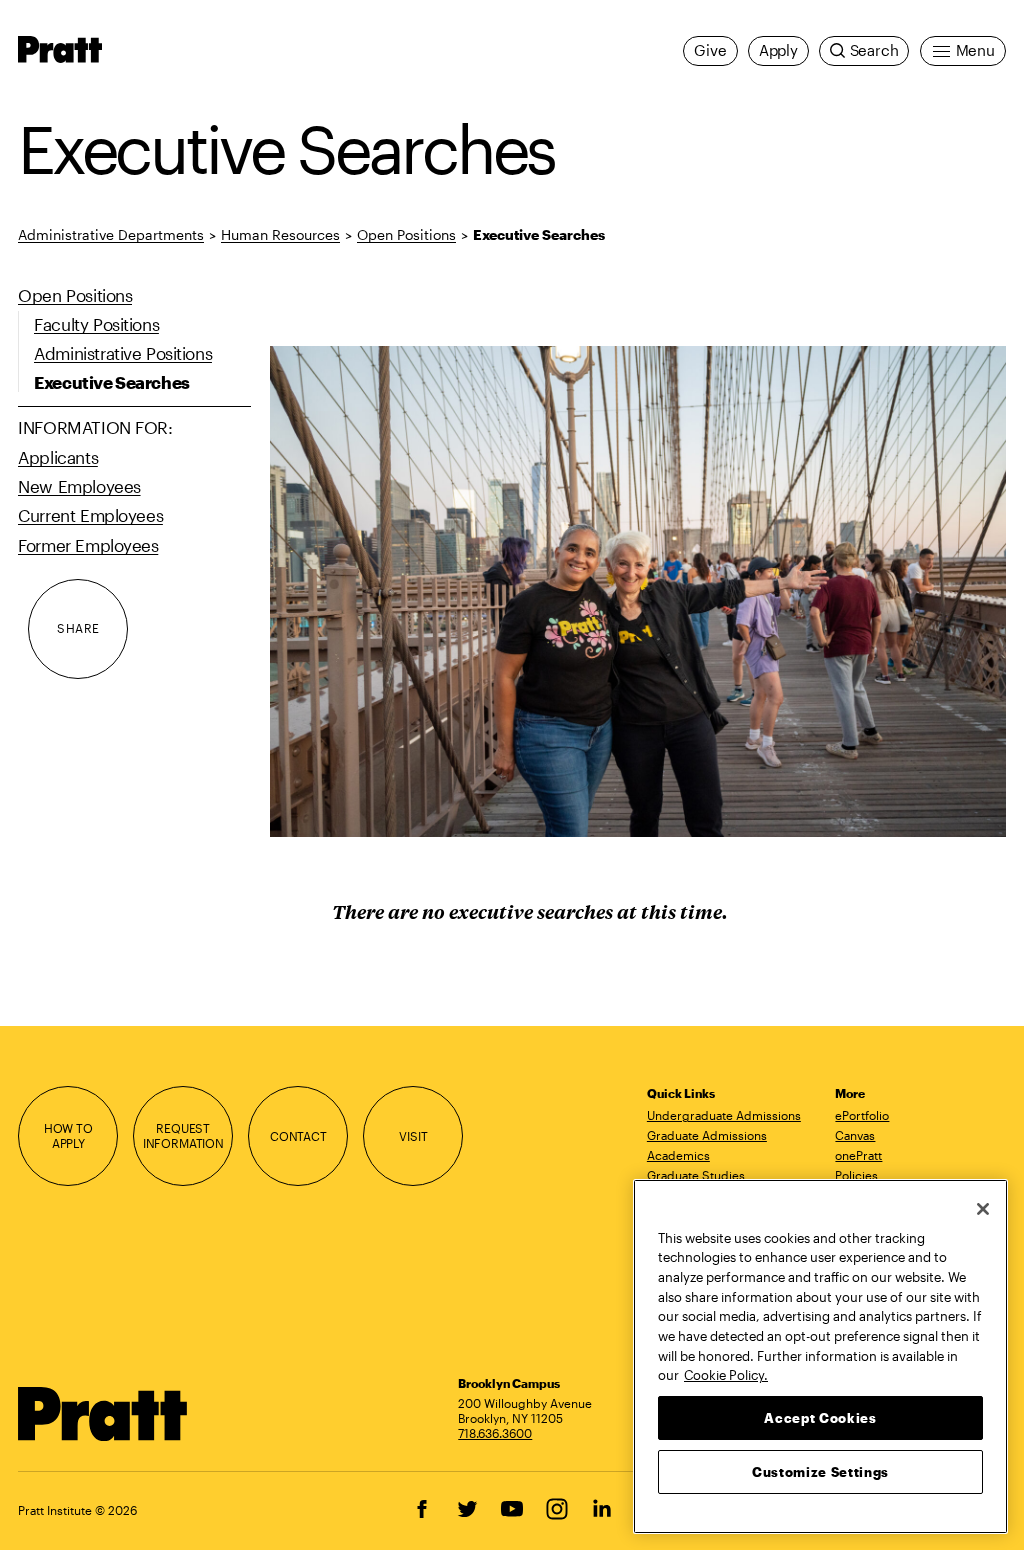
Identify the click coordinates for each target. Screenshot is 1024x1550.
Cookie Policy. (726, 1375)
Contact (298, 1136)
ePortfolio (862, 1115)
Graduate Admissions (707, 1135)
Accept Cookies (820, 1418)
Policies (856, 1175)
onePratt (858, 1155)
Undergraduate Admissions (724, 1115)
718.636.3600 (495, 1433)
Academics (678, 1155)
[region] (820, 1356)
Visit (413, 1136)
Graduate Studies (696, 1175)
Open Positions (406, 234)
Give (710, 50)
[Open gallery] (638, 591)
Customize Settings (820, 1472)
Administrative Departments (111, 234)
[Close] (983, 1209)
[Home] (103, 1414)
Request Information (183, 1135)
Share (78, 628)
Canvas (855, 1135)
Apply (778, 50)
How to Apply (68, 1135)
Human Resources (280, 234)
